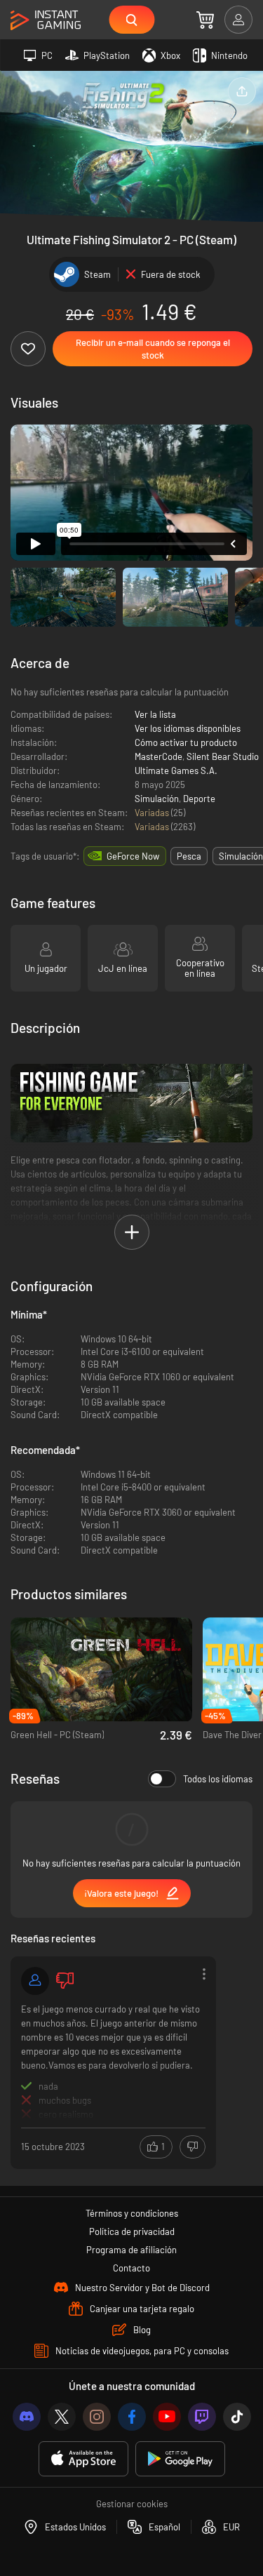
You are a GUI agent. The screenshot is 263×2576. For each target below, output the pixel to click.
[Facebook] (132, 2417)
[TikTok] (237, 2417)
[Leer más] (113, 2061)
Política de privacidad (132, 2231)
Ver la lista (155, 714)
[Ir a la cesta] (205, 20)
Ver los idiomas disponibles (188, 728)
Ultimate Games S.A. (176, 770)
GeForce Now (133, 856)
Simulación (157, 799)
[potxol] (35, 1981)
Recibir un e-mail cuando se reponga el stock (153, 349)
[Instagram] (97, 2417)
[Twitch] (202, 2417)
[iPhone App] (83, 2459)
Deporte (199, 799)
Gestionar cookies (132, 2504)
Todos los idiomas (218, 1779)
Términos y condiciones (132, 2213)
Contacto (131, 2268)
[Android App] (180, 2459)
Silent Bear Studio (223, 756)
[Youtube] (167, 2417)
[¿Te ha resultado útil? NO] (193, 2147)
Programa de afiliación (131, 2250)
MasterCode (159, 756)
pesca (189, 856)
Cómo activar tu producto (186, 742)
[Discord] (27, 2417)
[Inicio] (46, 21)
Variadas (153, 813)
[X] (62, 2417)
